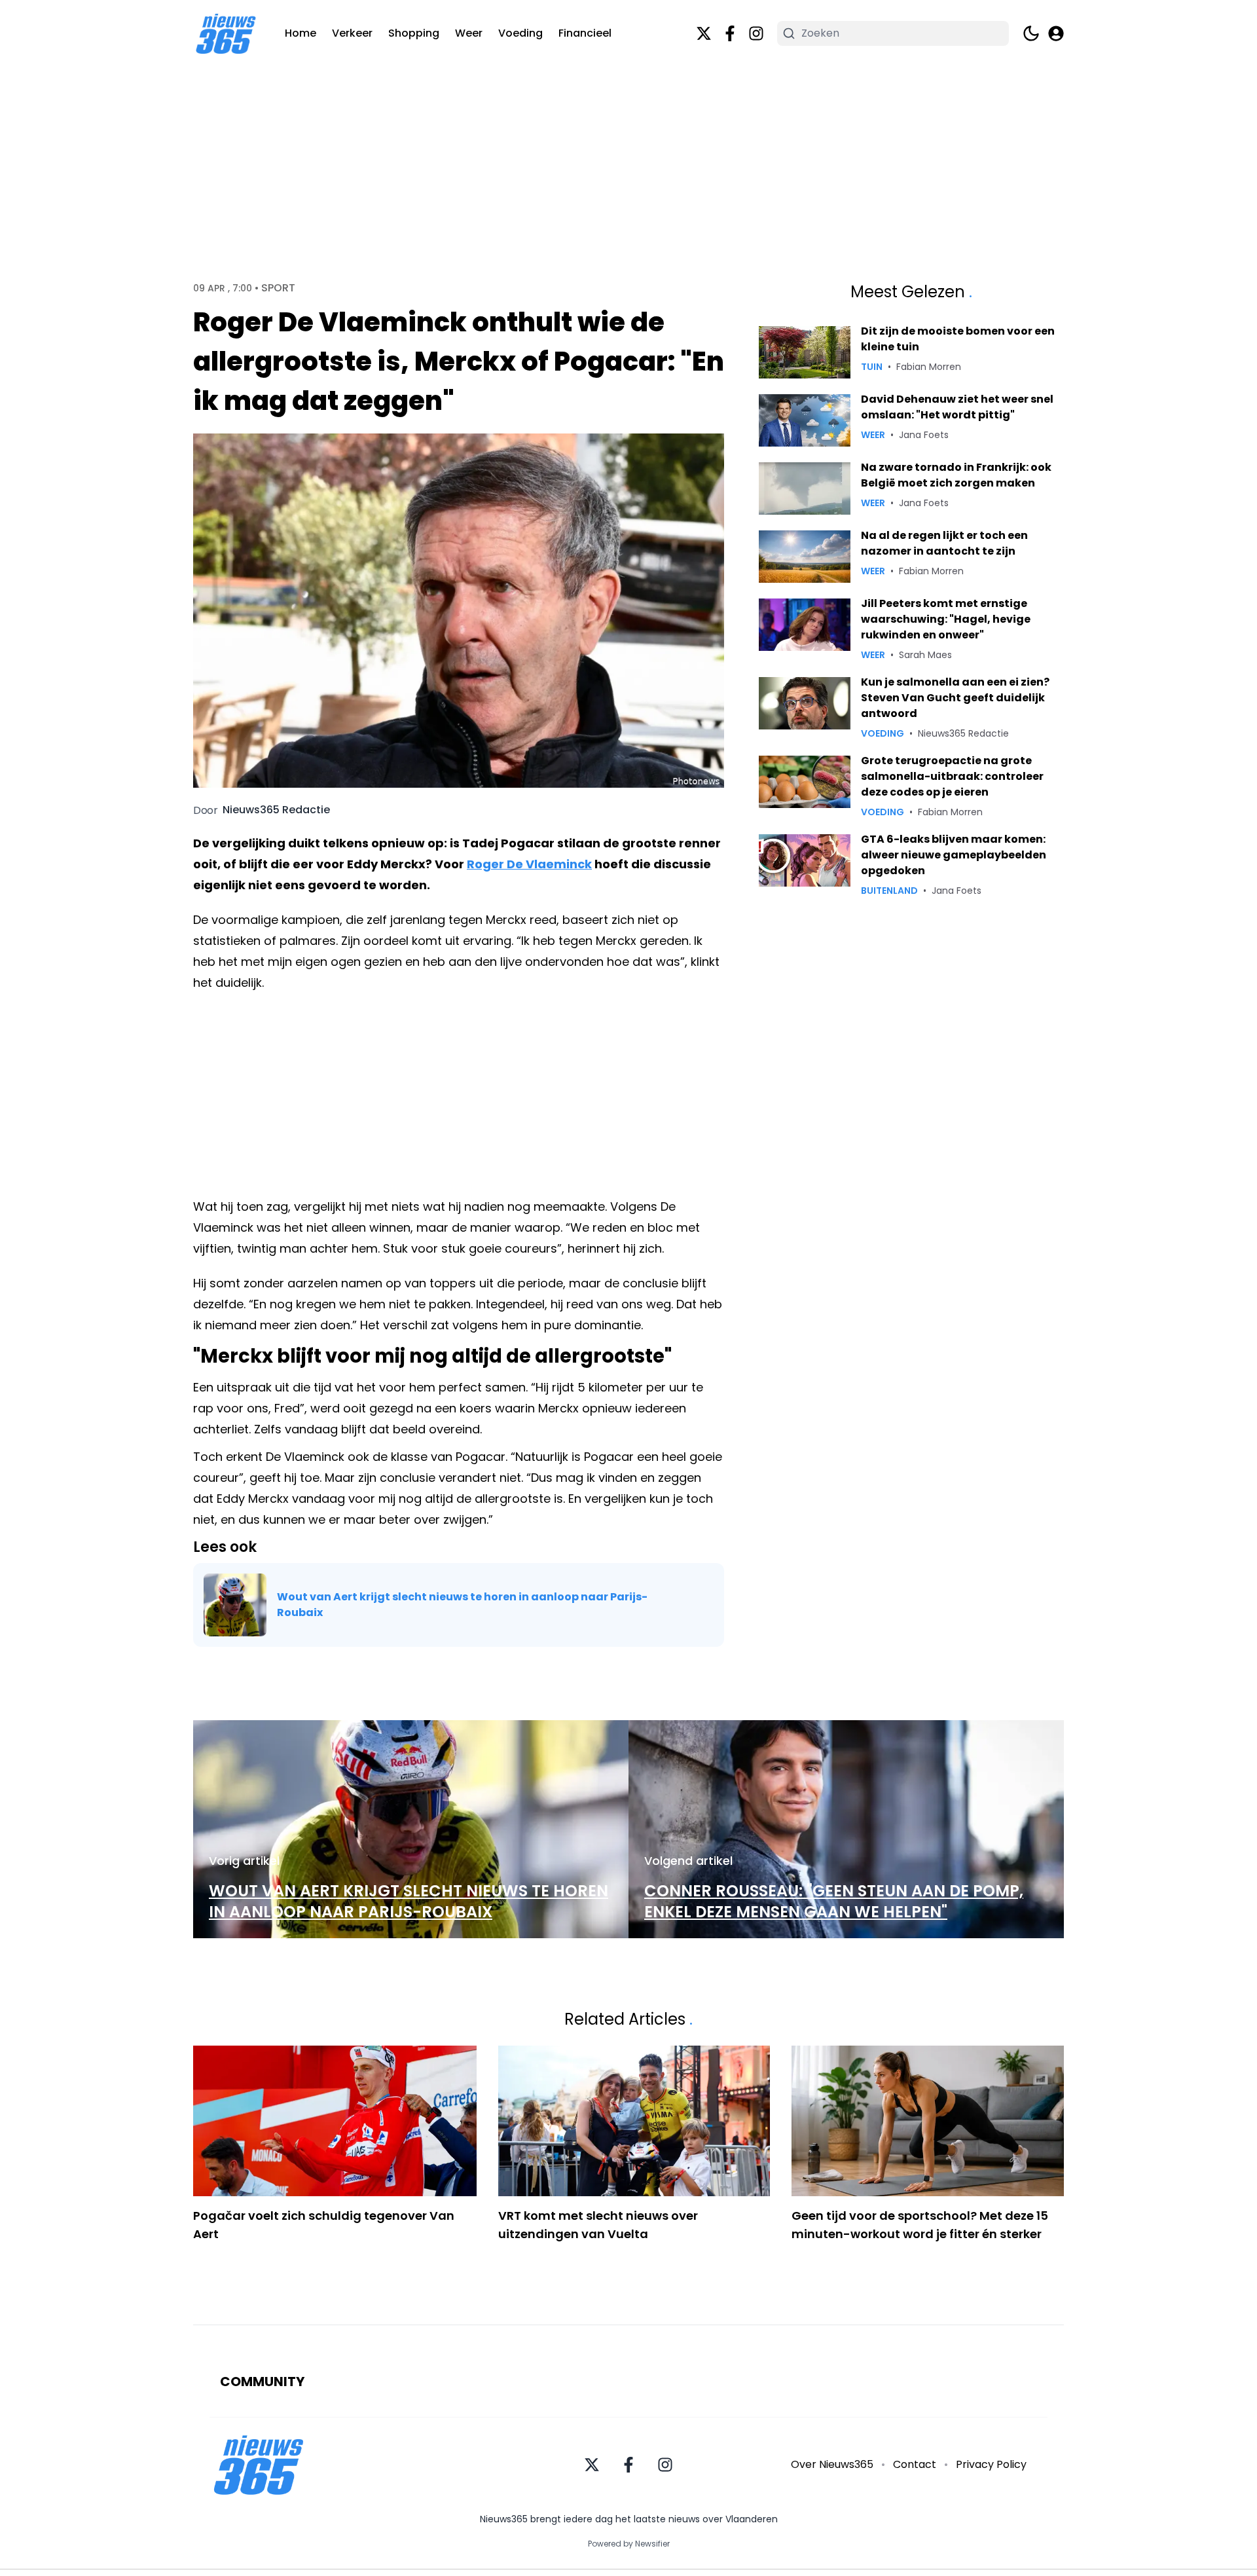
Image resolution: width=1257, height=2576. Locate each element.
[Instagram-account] (756, 33)
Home (301, 33)
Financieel (585, 33)
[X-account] (704, 33)
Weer (469, 33)
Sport (278, 288)
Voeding (520, 33)
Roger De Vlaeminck (529, 864)
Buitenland (889, 891)
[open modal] (1056, 33)
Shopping (414, 33)
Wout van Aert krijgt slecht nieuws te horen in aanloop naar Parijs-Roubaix (462, 1605)
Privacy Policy (991, 2464)
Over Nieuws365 (832, 2464)
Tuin (872, 367)
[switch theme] (1031, 33)
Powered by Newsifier (629, 2544)
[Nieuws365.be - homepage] (226, 34)
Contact (915, 2464)
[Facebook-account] (730, 33)
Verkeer (352, 33)
